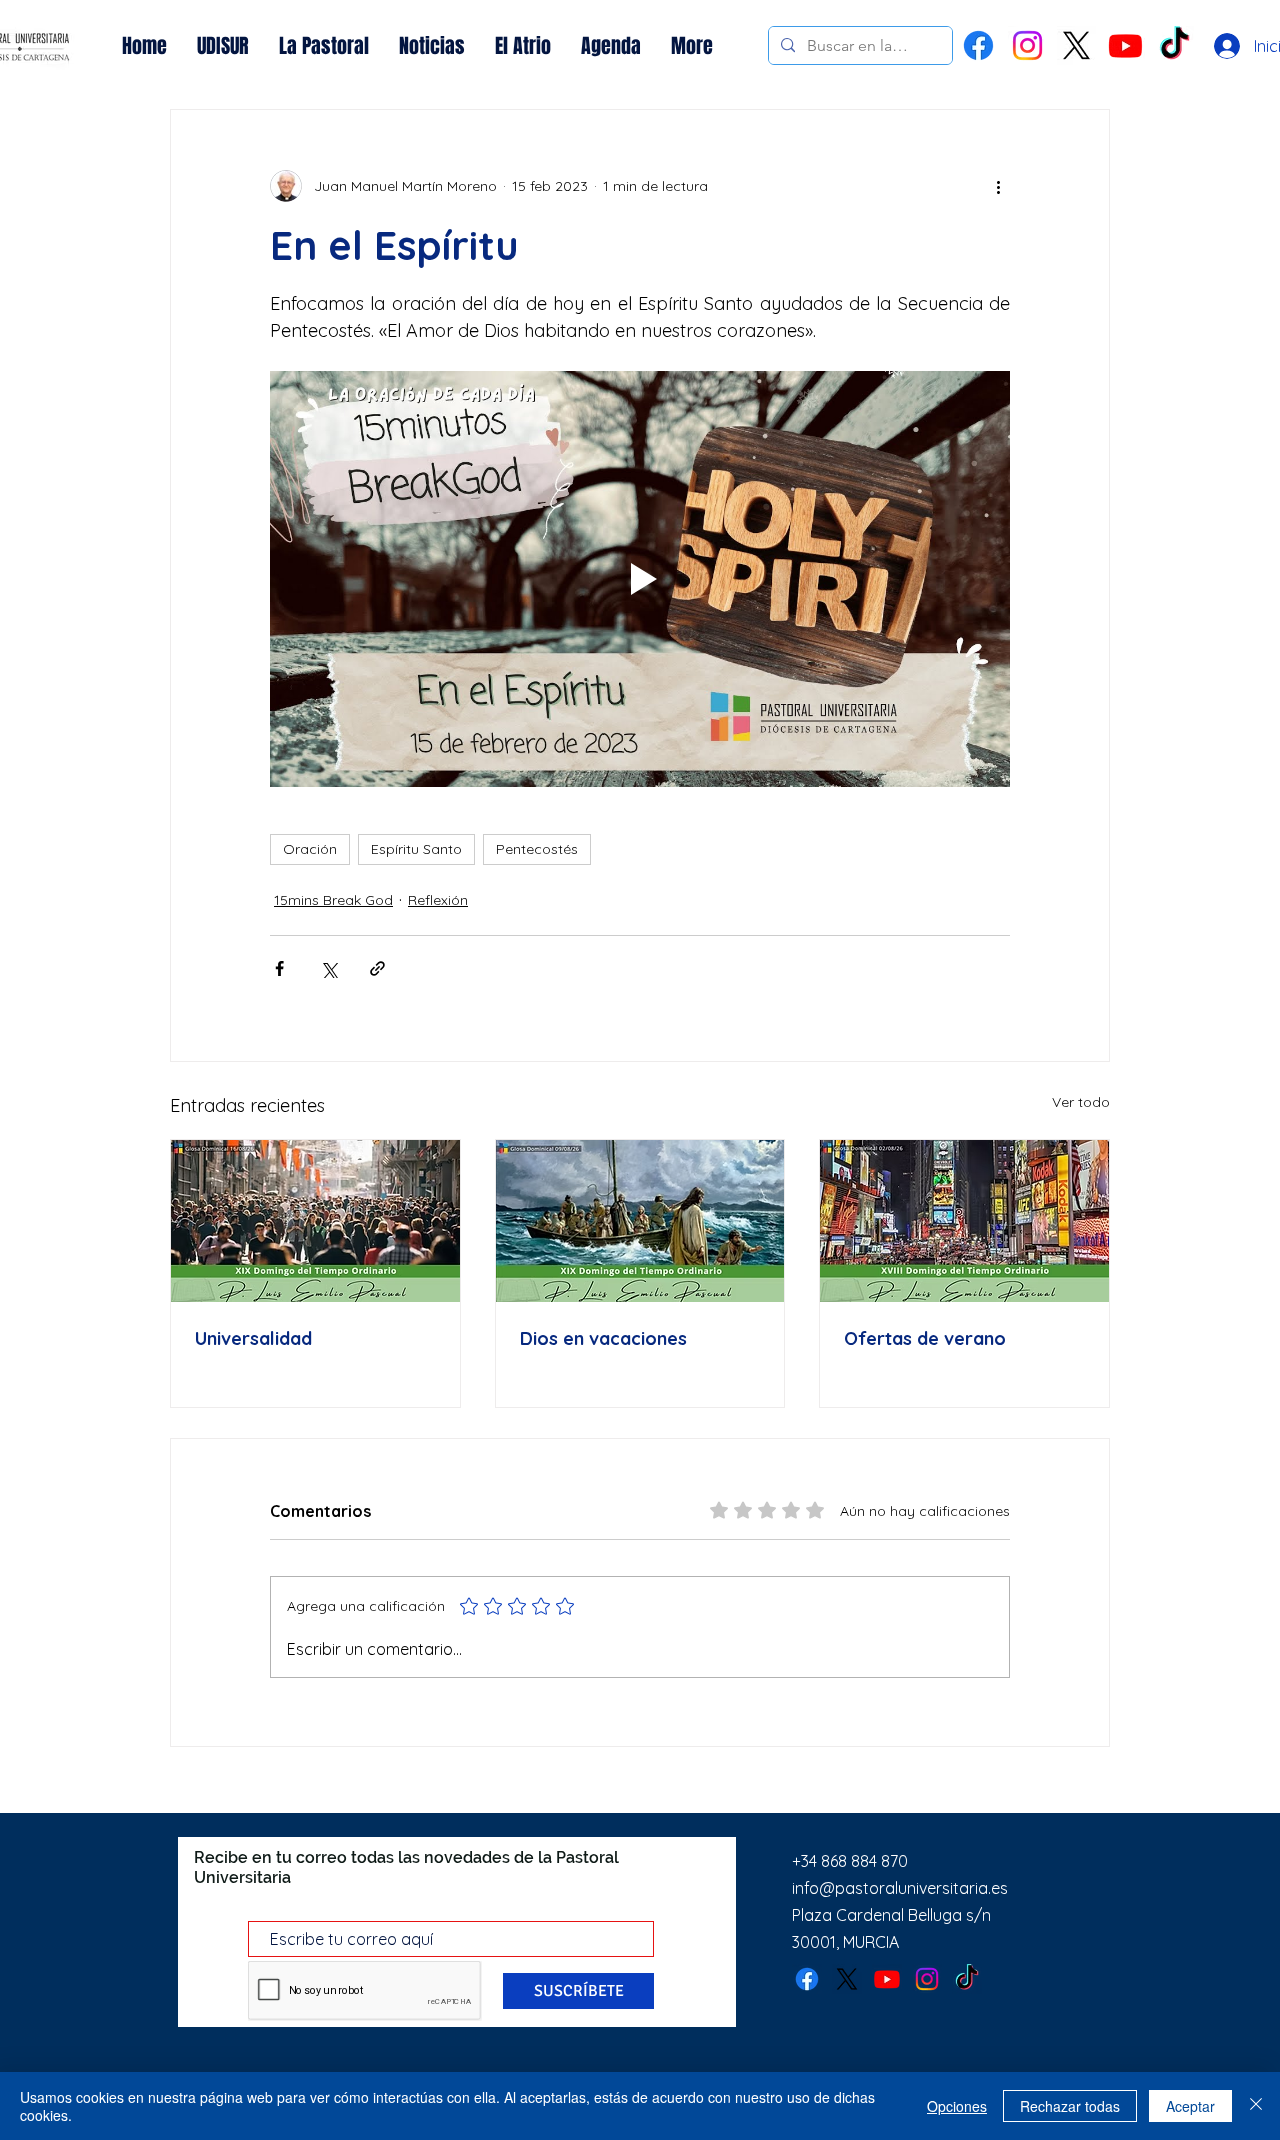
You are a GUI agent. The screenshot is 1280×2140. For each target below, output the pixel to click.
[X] (1076, 45)
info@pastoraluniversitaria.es (900, 1888)
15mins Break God (333, 900)
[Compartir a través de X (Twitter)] (328, 968)
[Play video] (640, 579)
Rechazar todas (1070, 2106)
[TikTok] (967, 1979)
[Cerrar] (1256, 2106)
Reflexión (438, 900)
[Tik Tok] (1174, 45)
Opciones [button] (957, 2106)
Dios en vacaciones (603, 1338)
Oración (310, 849)
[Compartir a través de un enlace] (377, 968)
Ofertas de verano (925, 1338)
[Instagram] (1027, 45)
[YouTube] (1125, 45)
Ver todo (1081, 1102)
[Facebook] (978, 45)
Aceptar (1190, 2106)
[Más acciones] (998, 186)
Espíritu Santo (416, 849)
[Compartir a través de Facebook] (279, 968)
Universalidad (253, 1338)
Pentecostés (537, 849)
